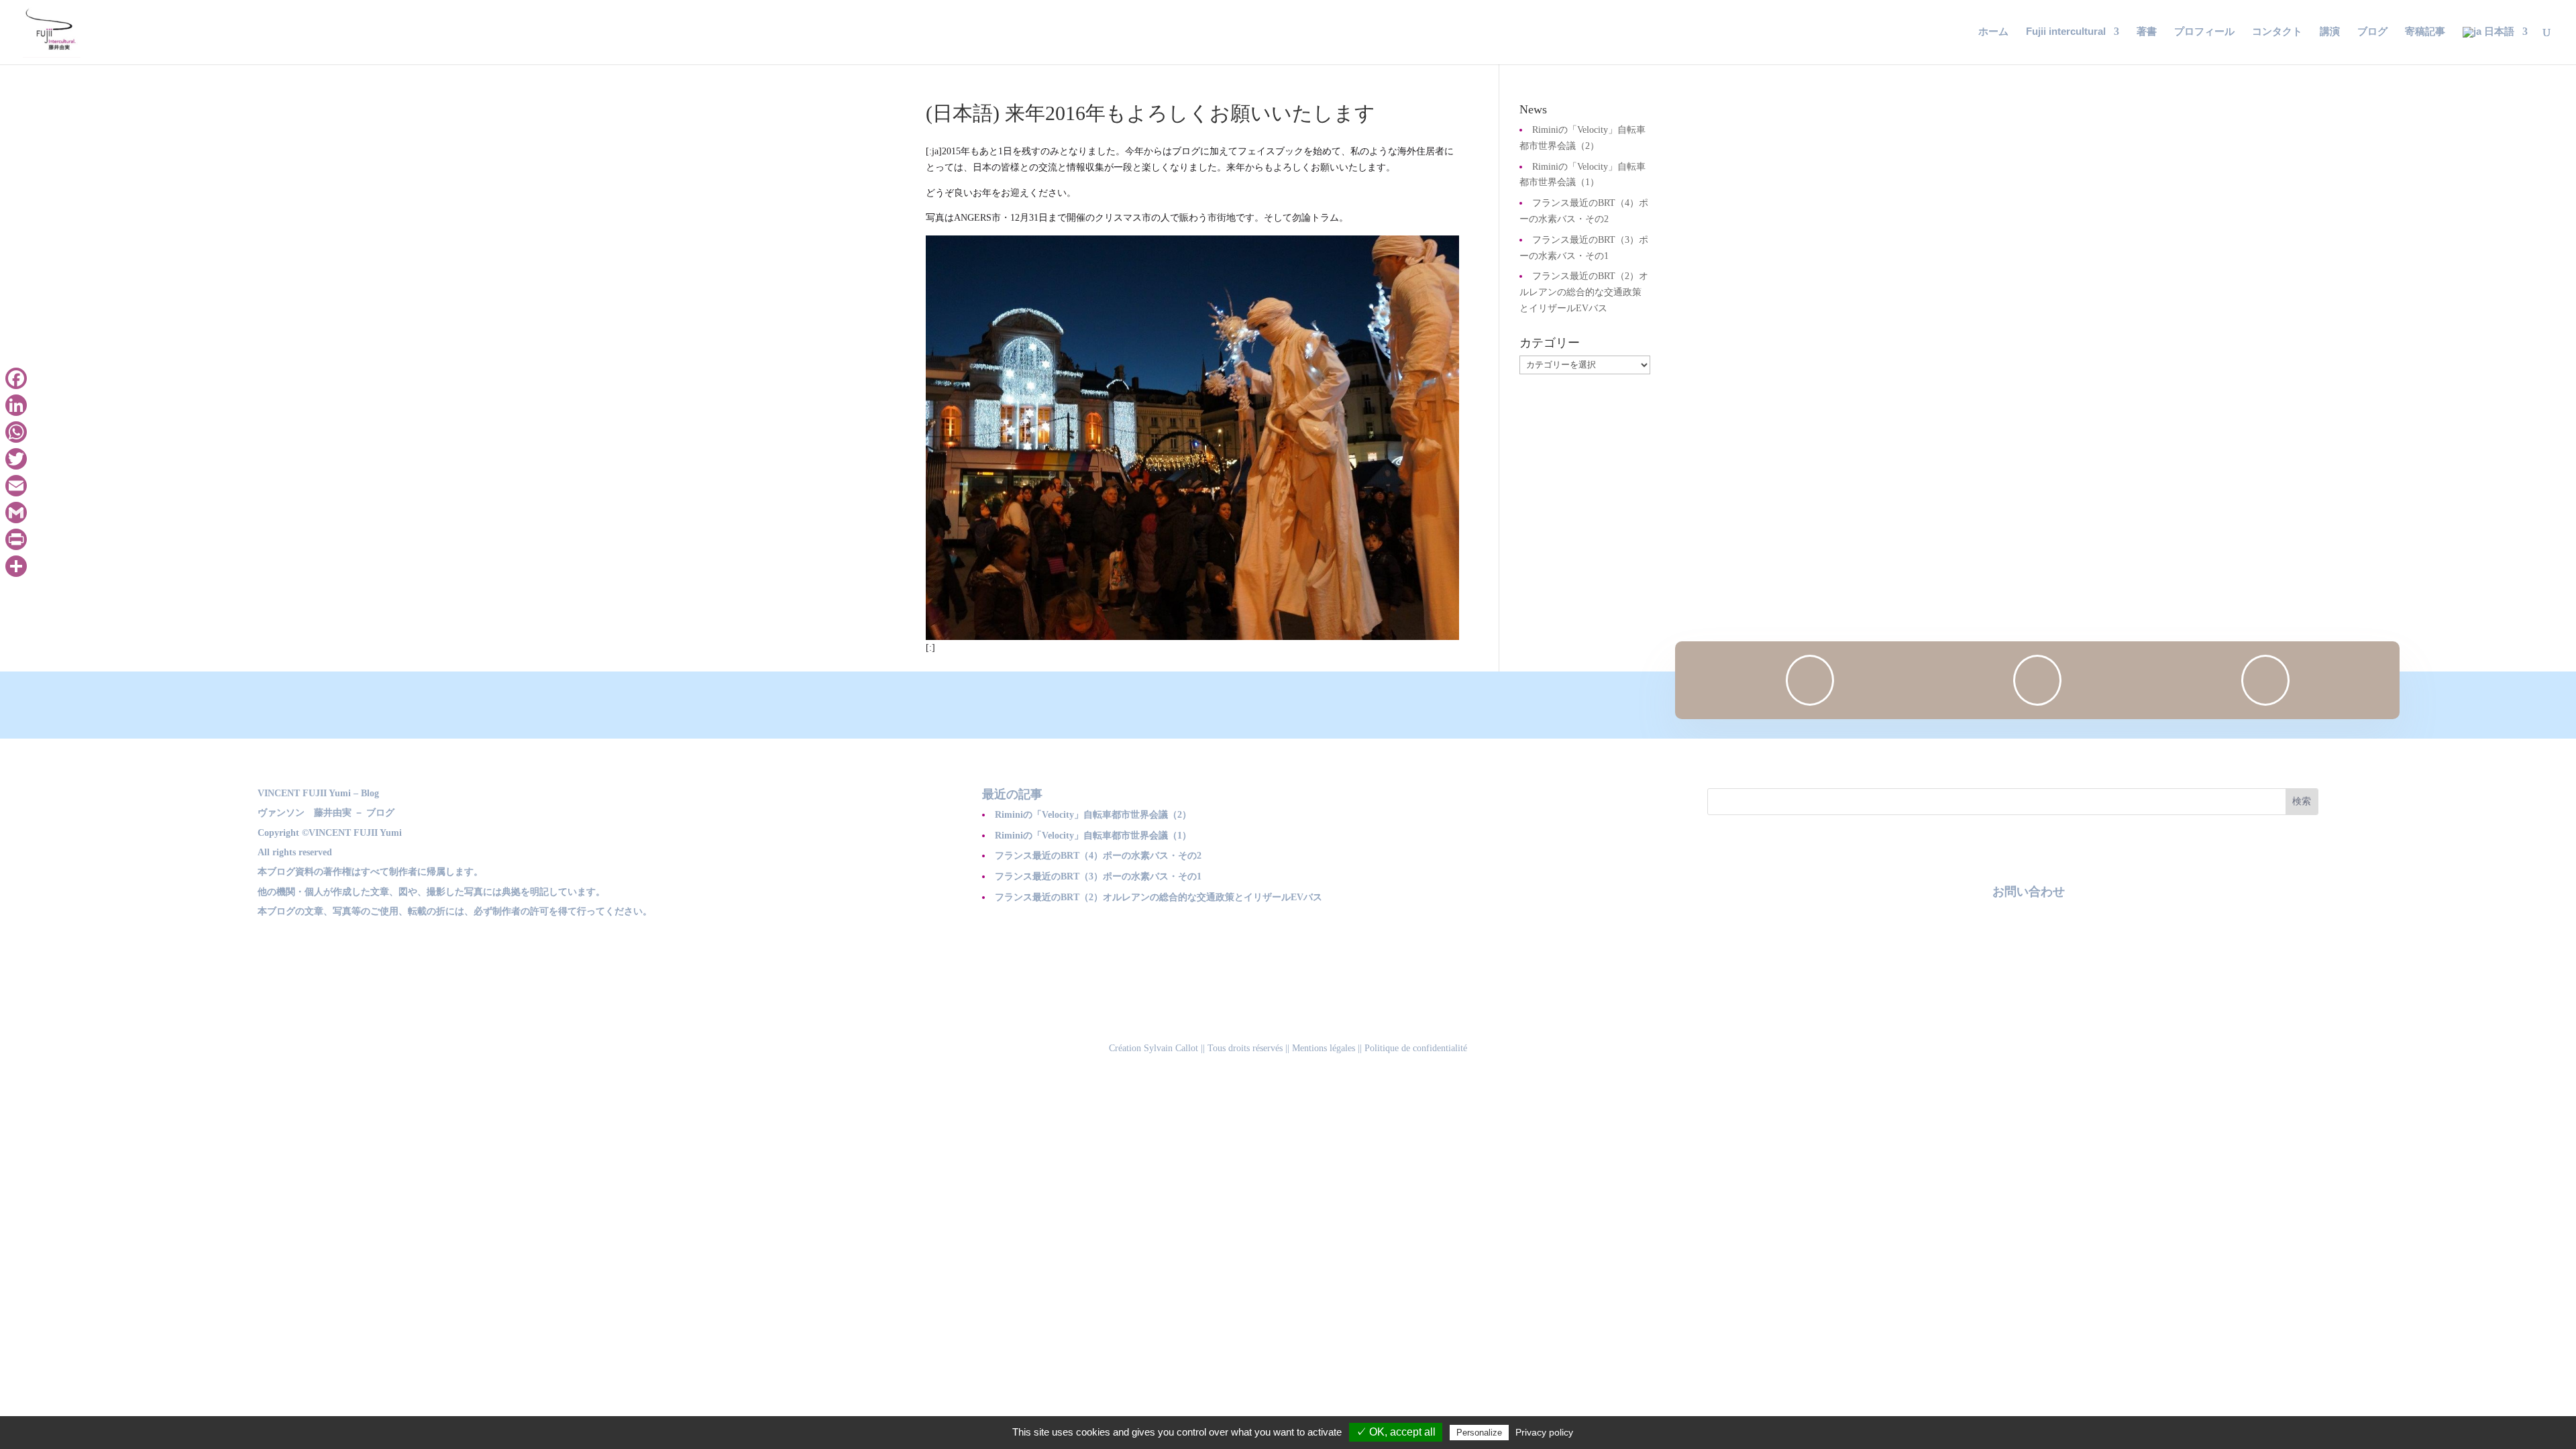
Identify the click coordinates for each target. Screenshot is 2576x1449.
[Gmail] (16, 513)
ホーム (1993, 32)
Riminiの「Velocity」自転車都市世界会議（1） (1093, 836)
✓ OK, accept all (1396, 1432)
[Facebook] (16, 378)
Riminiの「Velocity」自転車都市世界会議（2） (1093, 815)
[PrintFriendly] (16, 539)
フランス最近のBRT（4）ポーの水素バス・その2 (1098, 856)
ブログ (2372, 32)
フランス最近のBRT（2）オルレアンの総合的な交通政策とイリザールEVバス (1584, 292)
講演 (2330, 32)
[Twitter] (16, 459)
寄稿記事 (2425, 32)
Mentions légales (1324, 1048)
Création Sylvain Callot (1153, 1048)
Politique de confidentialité (1416, 1048)
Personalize (1479, 1433)
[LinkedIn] (16, 405)
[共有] (16, 566)
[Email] (16, 486)
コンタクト (2277, 32)
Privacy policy (1544, 1432)
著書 (2147, 32)
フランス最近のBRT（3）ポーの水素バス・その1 (1098, 876)
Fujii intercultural (2066, 32)
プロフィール (2204, 32)
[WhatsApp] (16, 432)
